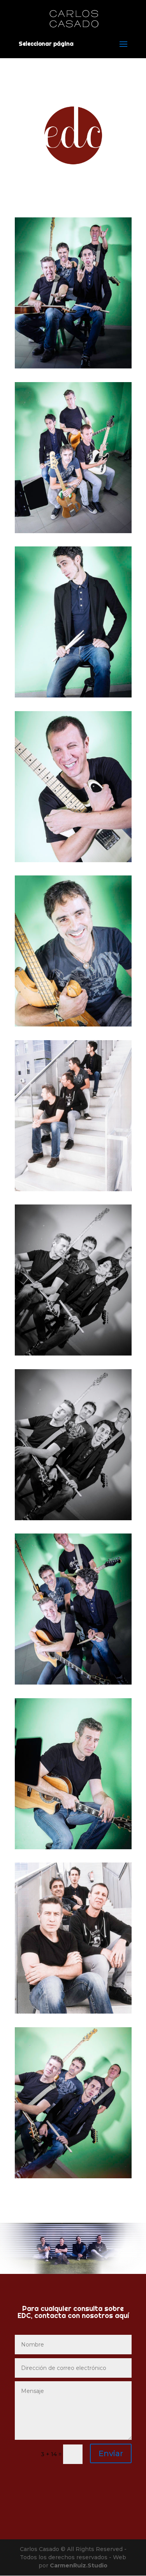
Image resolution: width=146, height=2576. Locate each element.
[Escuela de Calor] (73, 366)
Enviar (111, 2453)
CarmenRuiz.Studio (79, 2565)
